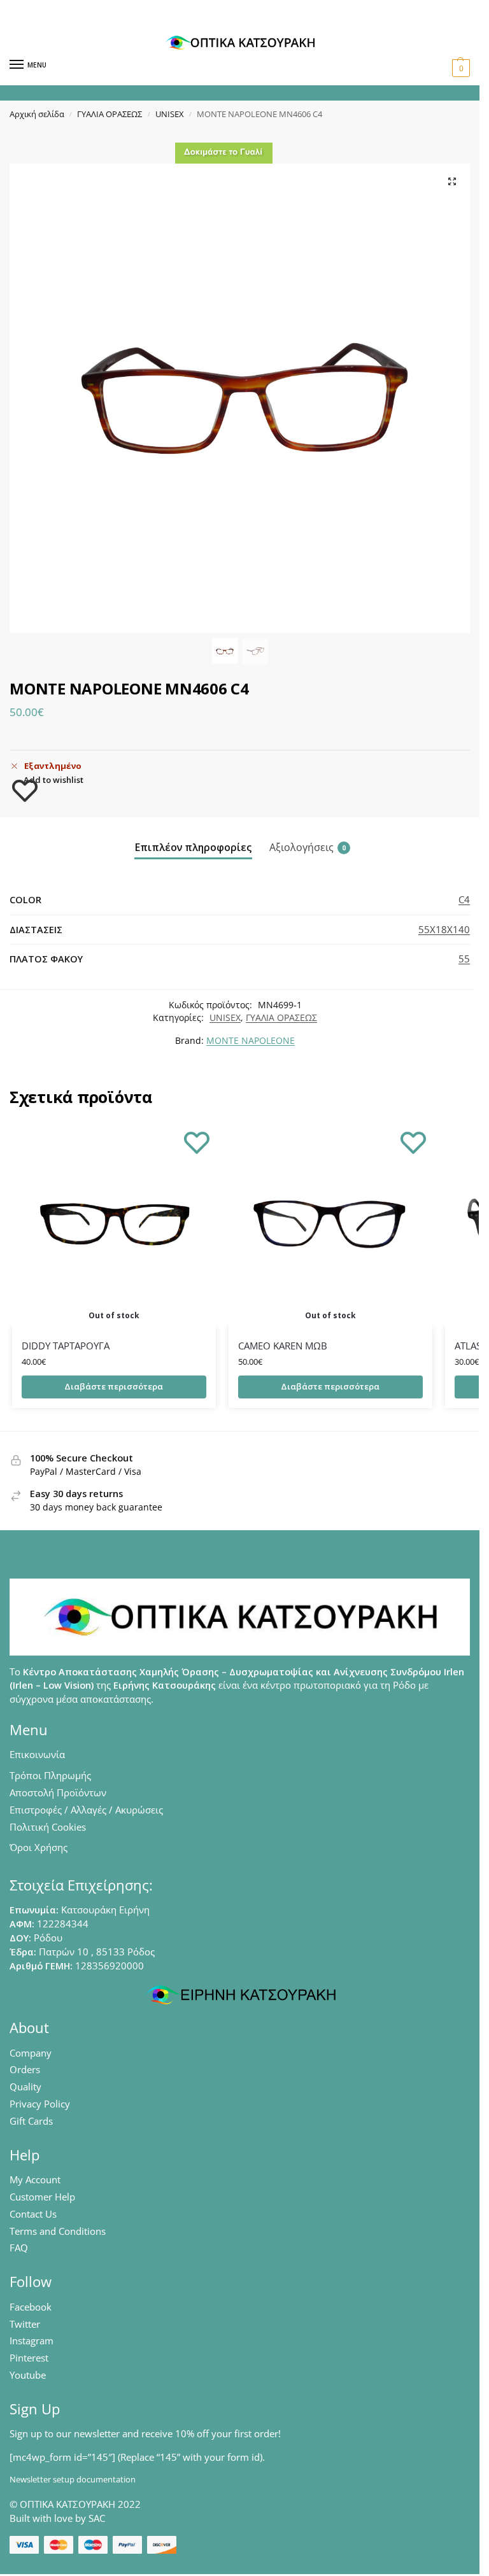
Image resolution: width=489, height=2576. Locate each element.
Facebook (31, 2307)
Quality (25, 2087)
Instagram (32, 2340)
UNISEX (170, 114)
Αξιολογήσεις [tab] (308, 847)
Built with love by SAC (57, 2518)
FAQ (19, 2248)
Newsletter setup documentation (73, 2479)
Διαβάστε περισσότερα (114, 1386)
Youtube (28, 2375)
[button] (459, 68)
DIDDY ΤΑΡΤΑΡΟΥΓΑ (66, 1346)
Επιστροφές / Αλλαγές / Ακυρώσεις (86, 1810)
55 (464, 959)
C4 (464, 899)
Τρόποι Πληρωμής (50, 1775)
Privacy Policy (40, 2104)
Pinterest (29, 2358)
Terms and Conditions (58, 2231)
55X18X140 (444, 929)
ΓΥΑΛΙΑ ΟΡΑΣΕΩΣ (110, 114)
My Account (35, 2179)
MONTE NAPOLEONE (251, 1041)
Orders (25, 2069)
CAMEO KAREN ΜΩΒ (283, 1346)
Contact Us (33, 2214)
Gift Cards (31, 2121)
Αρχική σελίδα (37, 114)
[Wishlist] (197, 1142)
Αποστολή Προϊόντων (58, 1792)
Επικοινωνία (37, 1754)
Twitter (25, 2324)
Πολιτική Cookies (48, 1827)
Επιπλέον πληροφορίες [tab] (193, 847)
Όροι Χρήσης (39, 1847)
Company (31, 2053)
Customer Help (42, 2197)
